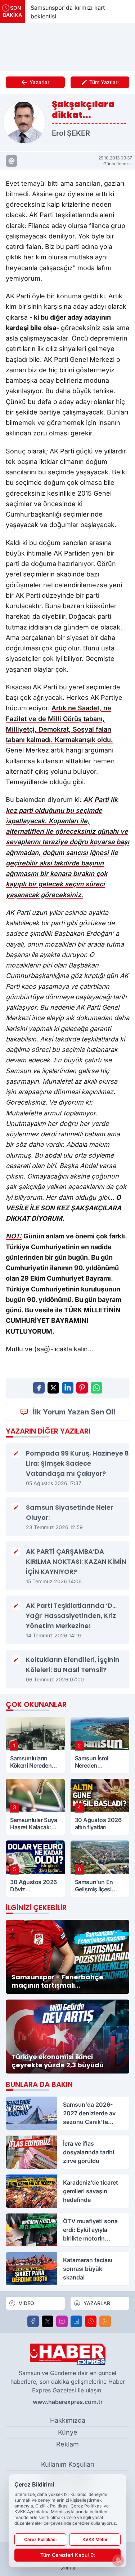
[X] (48, 2321)
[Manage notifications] (118, 2560)
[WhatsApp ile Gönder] (96, 1388)
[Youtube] (91, 2321)
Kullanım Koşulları (68, 2464)
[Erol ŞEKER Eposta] (12, 161)
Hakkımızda (68, 2420)
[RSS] (105, 2321)
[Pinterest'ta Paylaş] (82, 1388)
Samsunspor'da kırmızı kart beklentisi (57, 12)
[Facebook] (33, 2321)
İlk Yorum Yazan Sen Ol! (74, 1412)
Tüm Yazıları (104, 82)
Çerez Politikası (40, 2539)
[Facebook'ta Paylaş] (39, 1388)
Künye (68, 2432)
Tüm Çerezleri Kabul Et (68, 2555)
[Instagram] (62, 2321)
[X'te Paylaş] (53, 1388)
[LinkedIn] (76, 2321)
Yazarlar (39, 82)
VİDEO (26, 2303)
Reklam (67, 2444)
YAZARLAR (97, 2303)
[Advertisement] (68, 47)
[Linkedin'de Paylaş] (68, 1388)
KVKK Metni (95, 2539)
